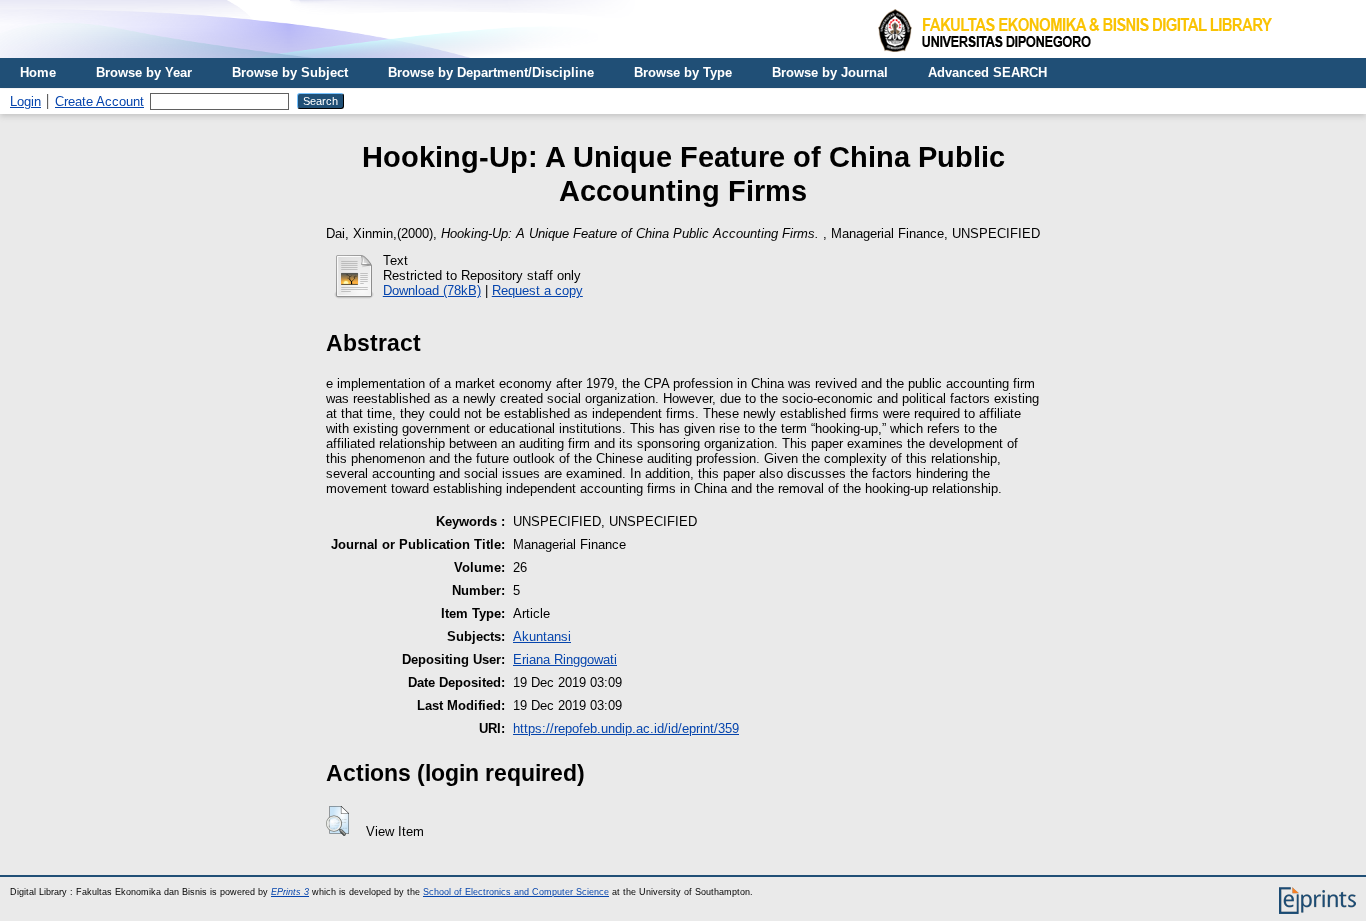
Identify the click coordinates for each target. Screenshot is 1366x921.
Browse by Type (683, 72)
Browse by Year (144, 72)
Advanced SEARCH (987, 72)
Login (25, 101)
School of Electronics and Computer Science (516, 892)
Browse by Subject (290, 72)
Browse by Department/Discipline (491, 72)
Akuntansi (542, 636)
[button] (337, 821)
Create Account (99, 101)
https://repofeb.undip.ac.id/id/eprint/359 (626, 728)
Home (38, 72)
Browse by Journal (830, 72)
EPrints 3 (290, 892)
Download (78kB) (432, 290)
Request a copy (537, 290)
